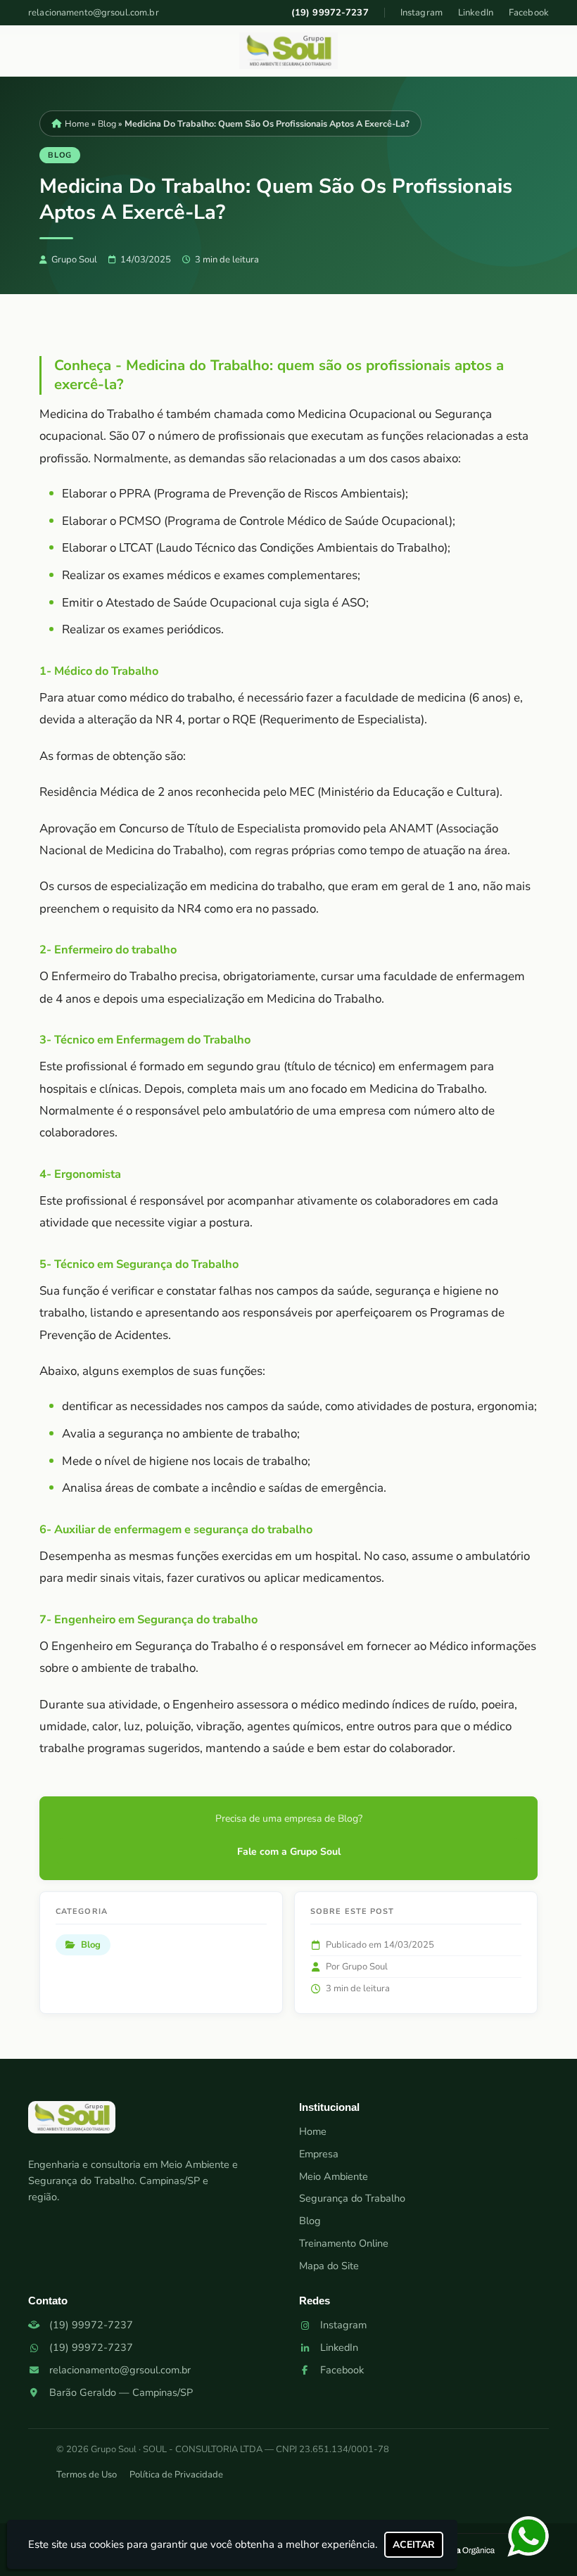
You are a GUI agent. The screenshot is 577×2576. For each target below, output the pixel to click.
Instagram (421, 13)
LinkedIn (476, 13)
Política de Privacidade (176, 2475)
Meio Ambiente (334, 2176)
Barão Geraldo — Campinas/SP (121, 2392)
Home (313, 2131)
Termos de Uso (87, 2475)
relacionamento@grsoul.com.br (94, 13)
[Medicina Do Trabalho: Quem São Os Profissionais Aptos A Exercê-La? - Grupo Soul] (288, 51)
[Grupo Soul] (72, 2123)
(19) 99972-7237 (330, 13)
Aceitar (414, 2545)
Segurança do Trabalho (352, 2198)
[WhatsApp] (531, 2537)
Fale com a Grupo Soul (289, 1852)
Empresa (319, 2154)
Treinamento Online (344, 2243)
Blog (310, 2221)
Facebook (529, 13)
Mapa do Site (329, 2266)
